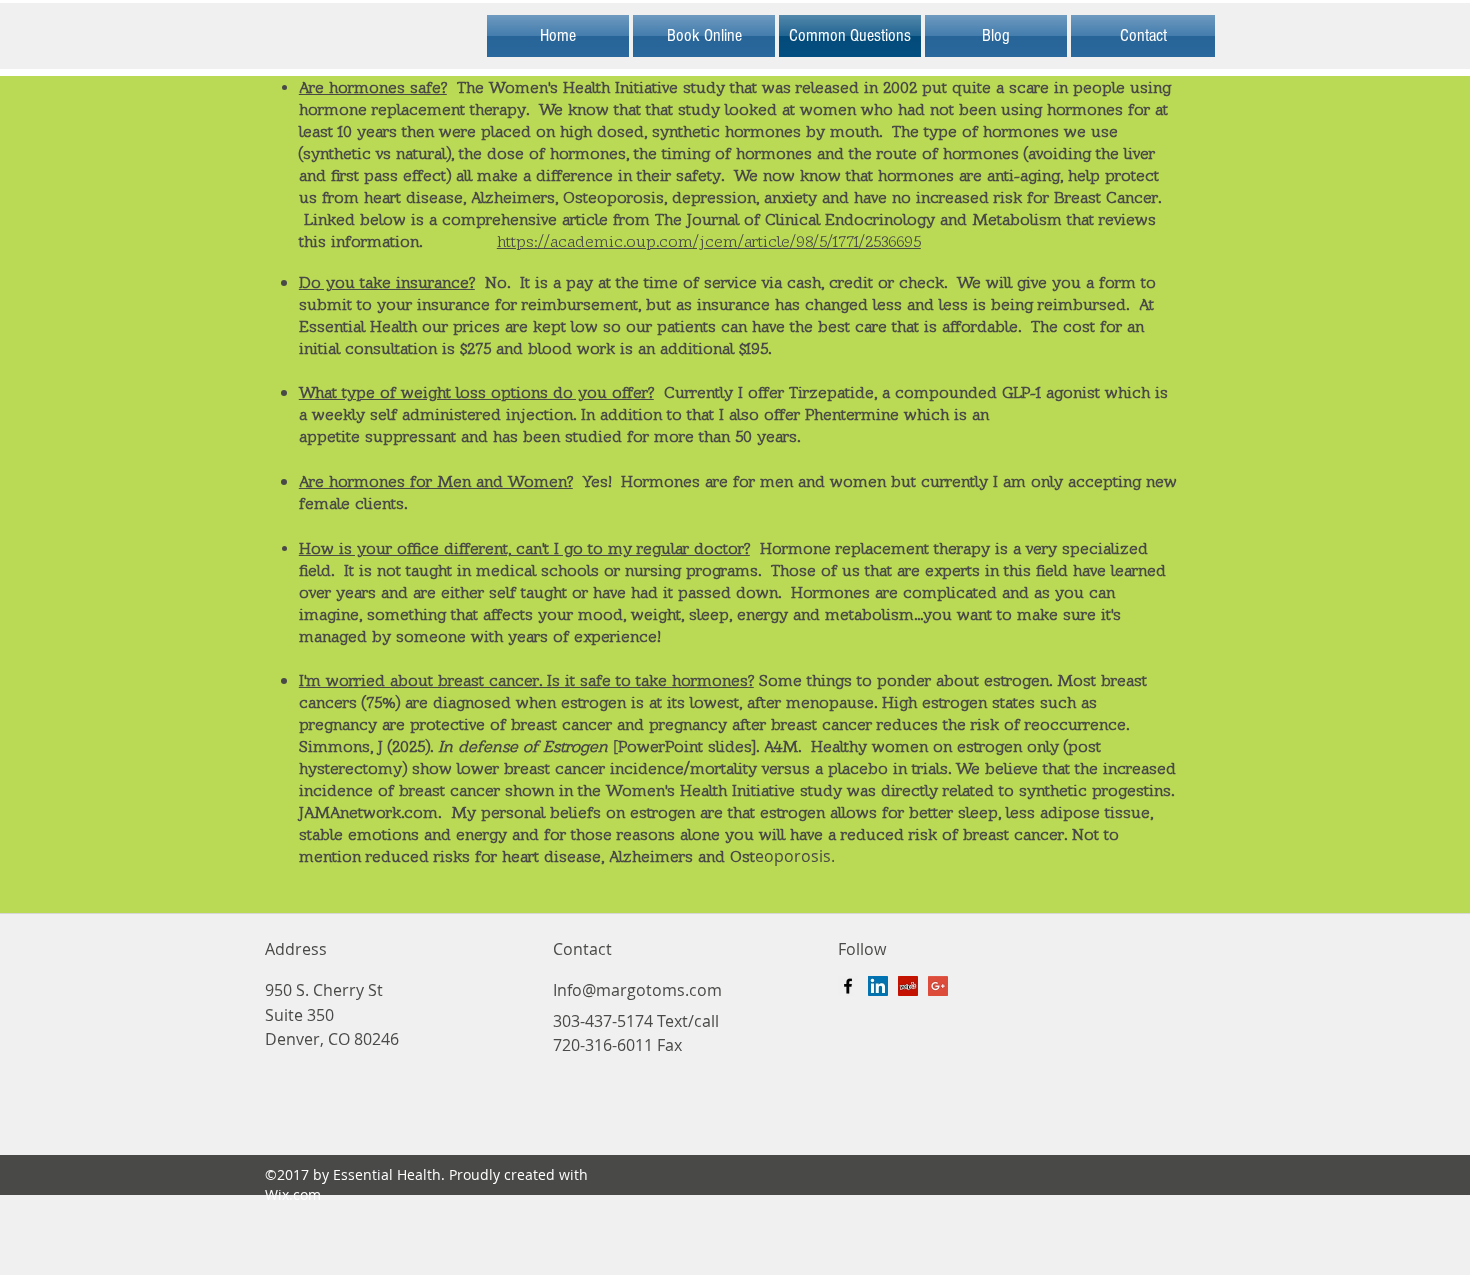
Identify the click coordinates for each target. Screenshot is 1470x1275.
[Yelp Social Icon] (908, 986)
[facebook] (848, 986)
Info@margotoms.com (637, 990)
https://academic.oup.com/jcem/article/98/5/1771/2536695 (709, 241)
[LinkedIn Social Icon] (878, 986)
